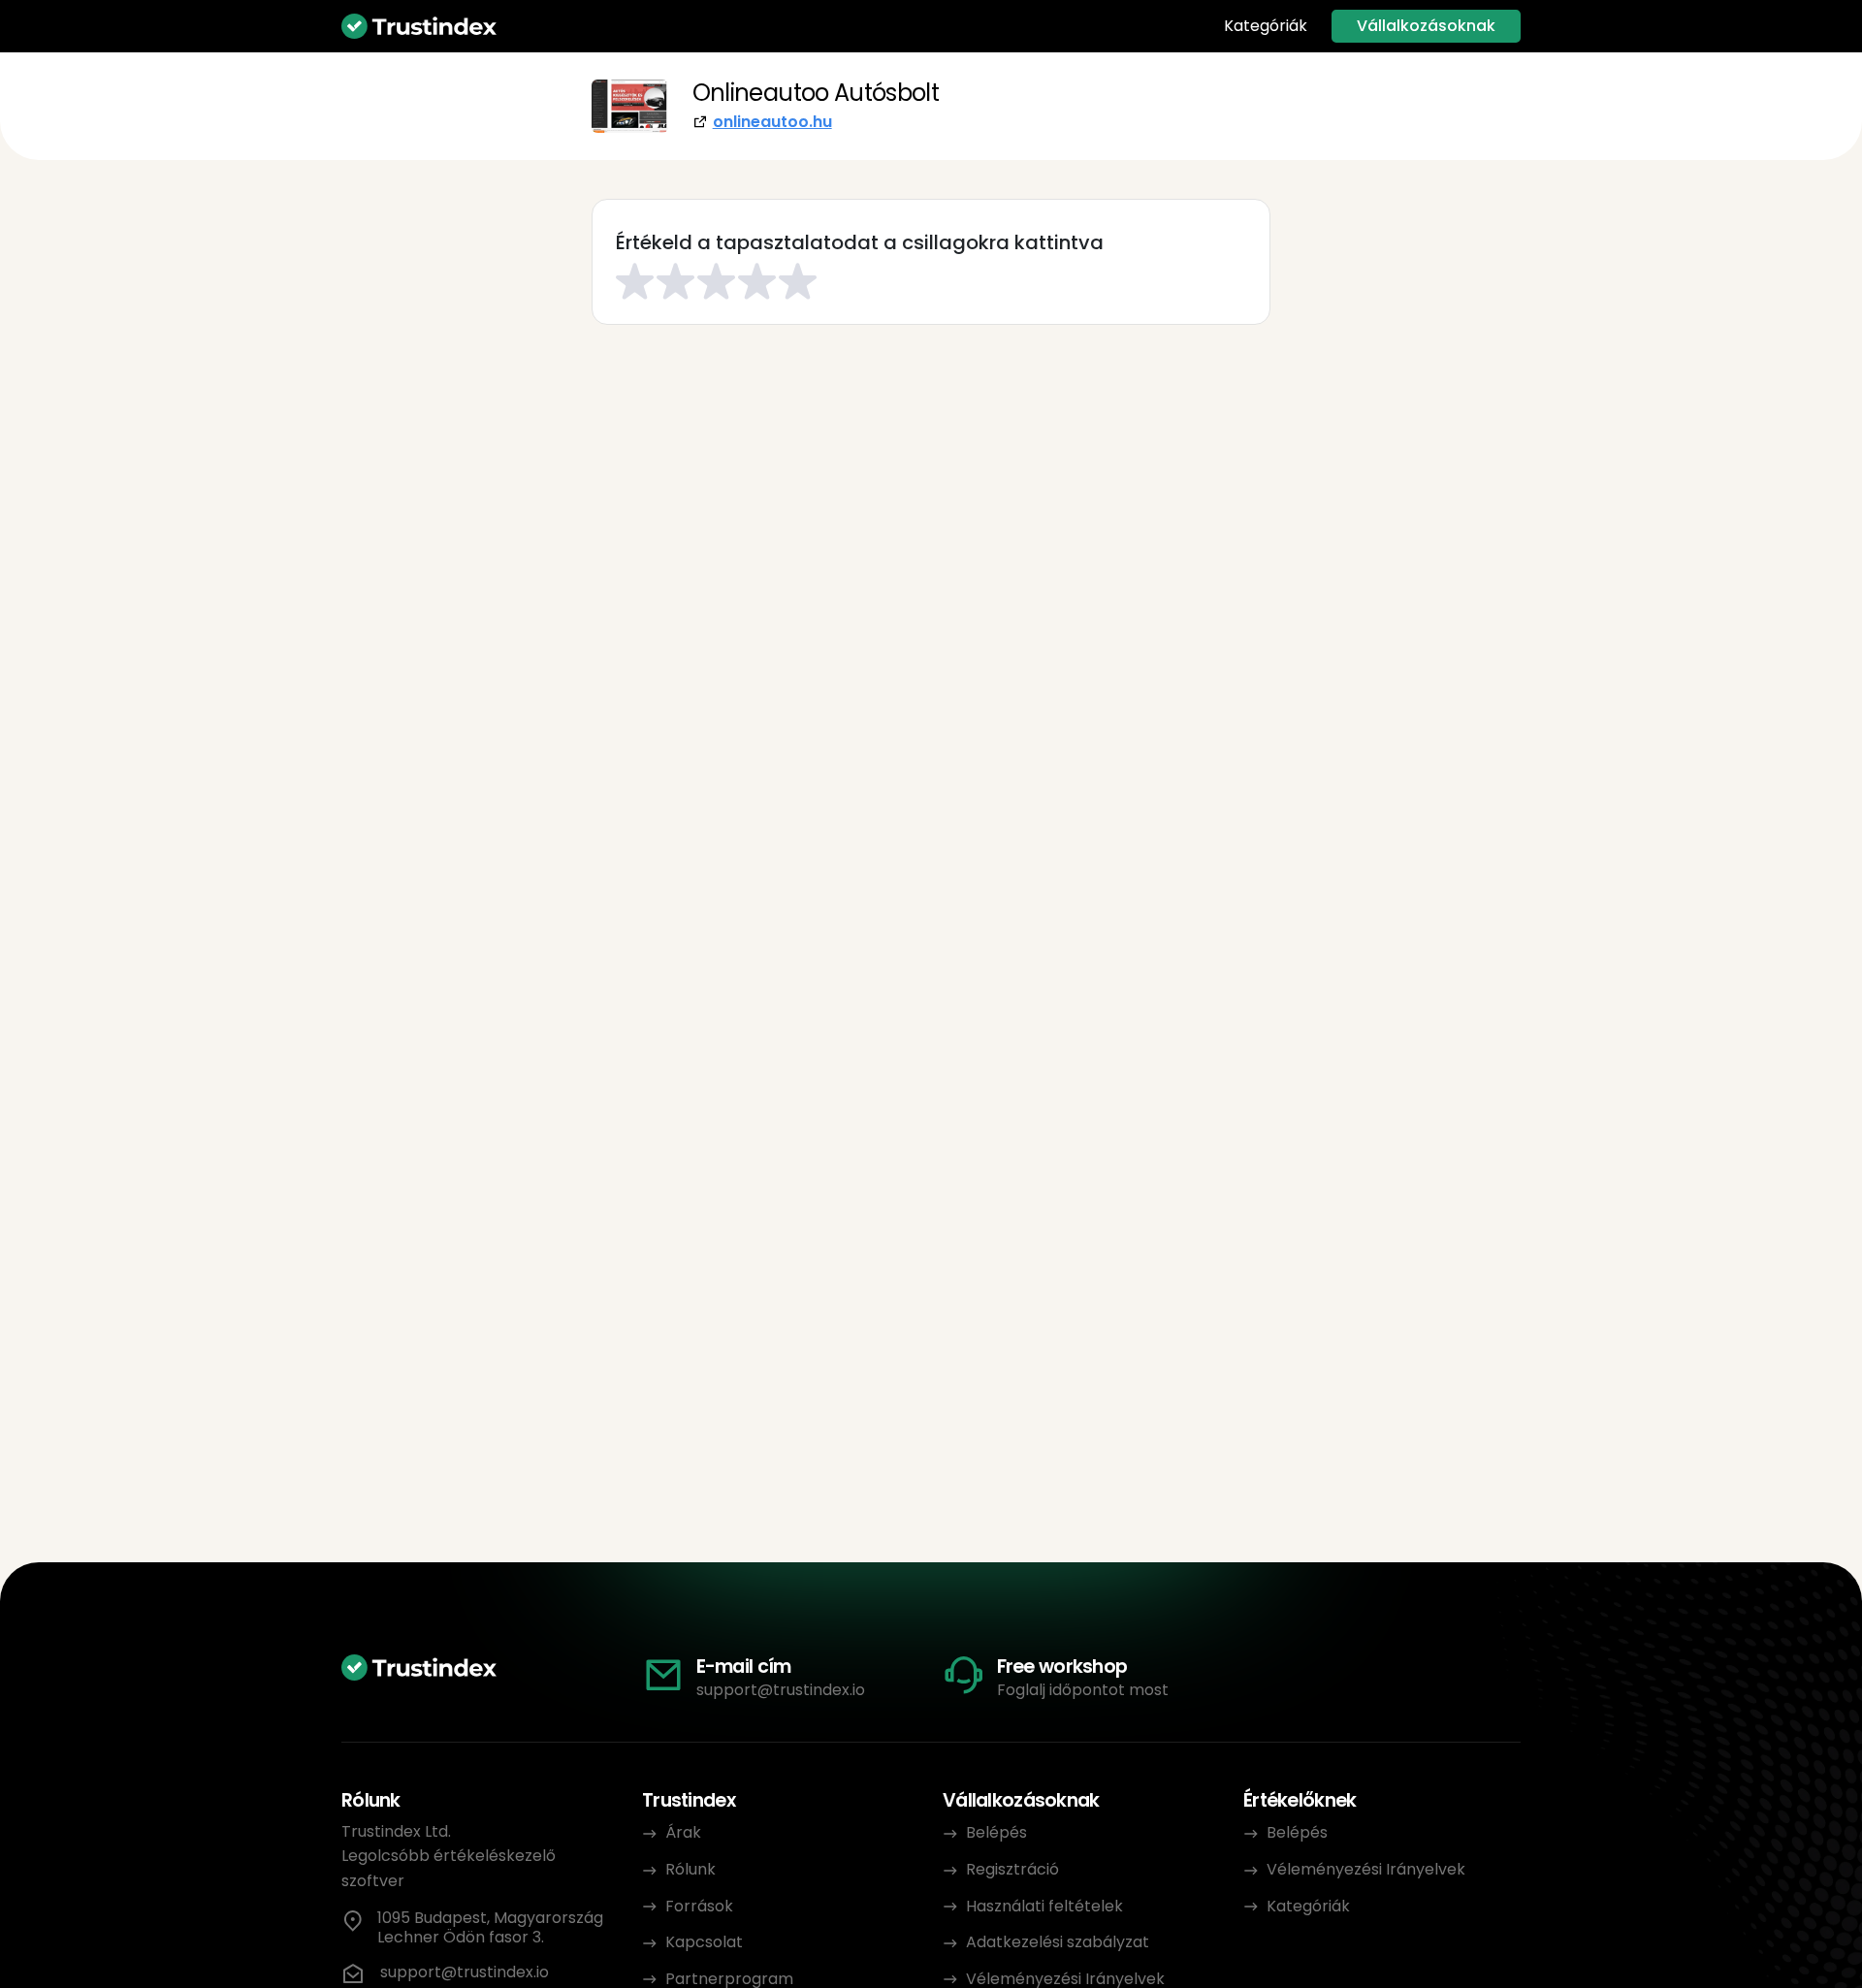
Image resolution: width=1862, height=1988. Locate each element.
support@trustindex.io (781, 1690)
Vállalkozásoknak (1426, 26)
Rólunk (690, 1869)
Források (699, 1906)
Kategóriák (1266, 26)
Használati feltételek (1044, 1906)
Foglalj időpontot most (1083, 1690)
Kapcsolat (704, 1942)
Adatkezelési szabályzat (1058, 1942)
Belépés (996, 1832)
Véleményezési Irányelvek (1366, 1869)
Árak (683, 1832)
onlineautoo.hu (772, 122)
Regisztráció (1012, 1869)
